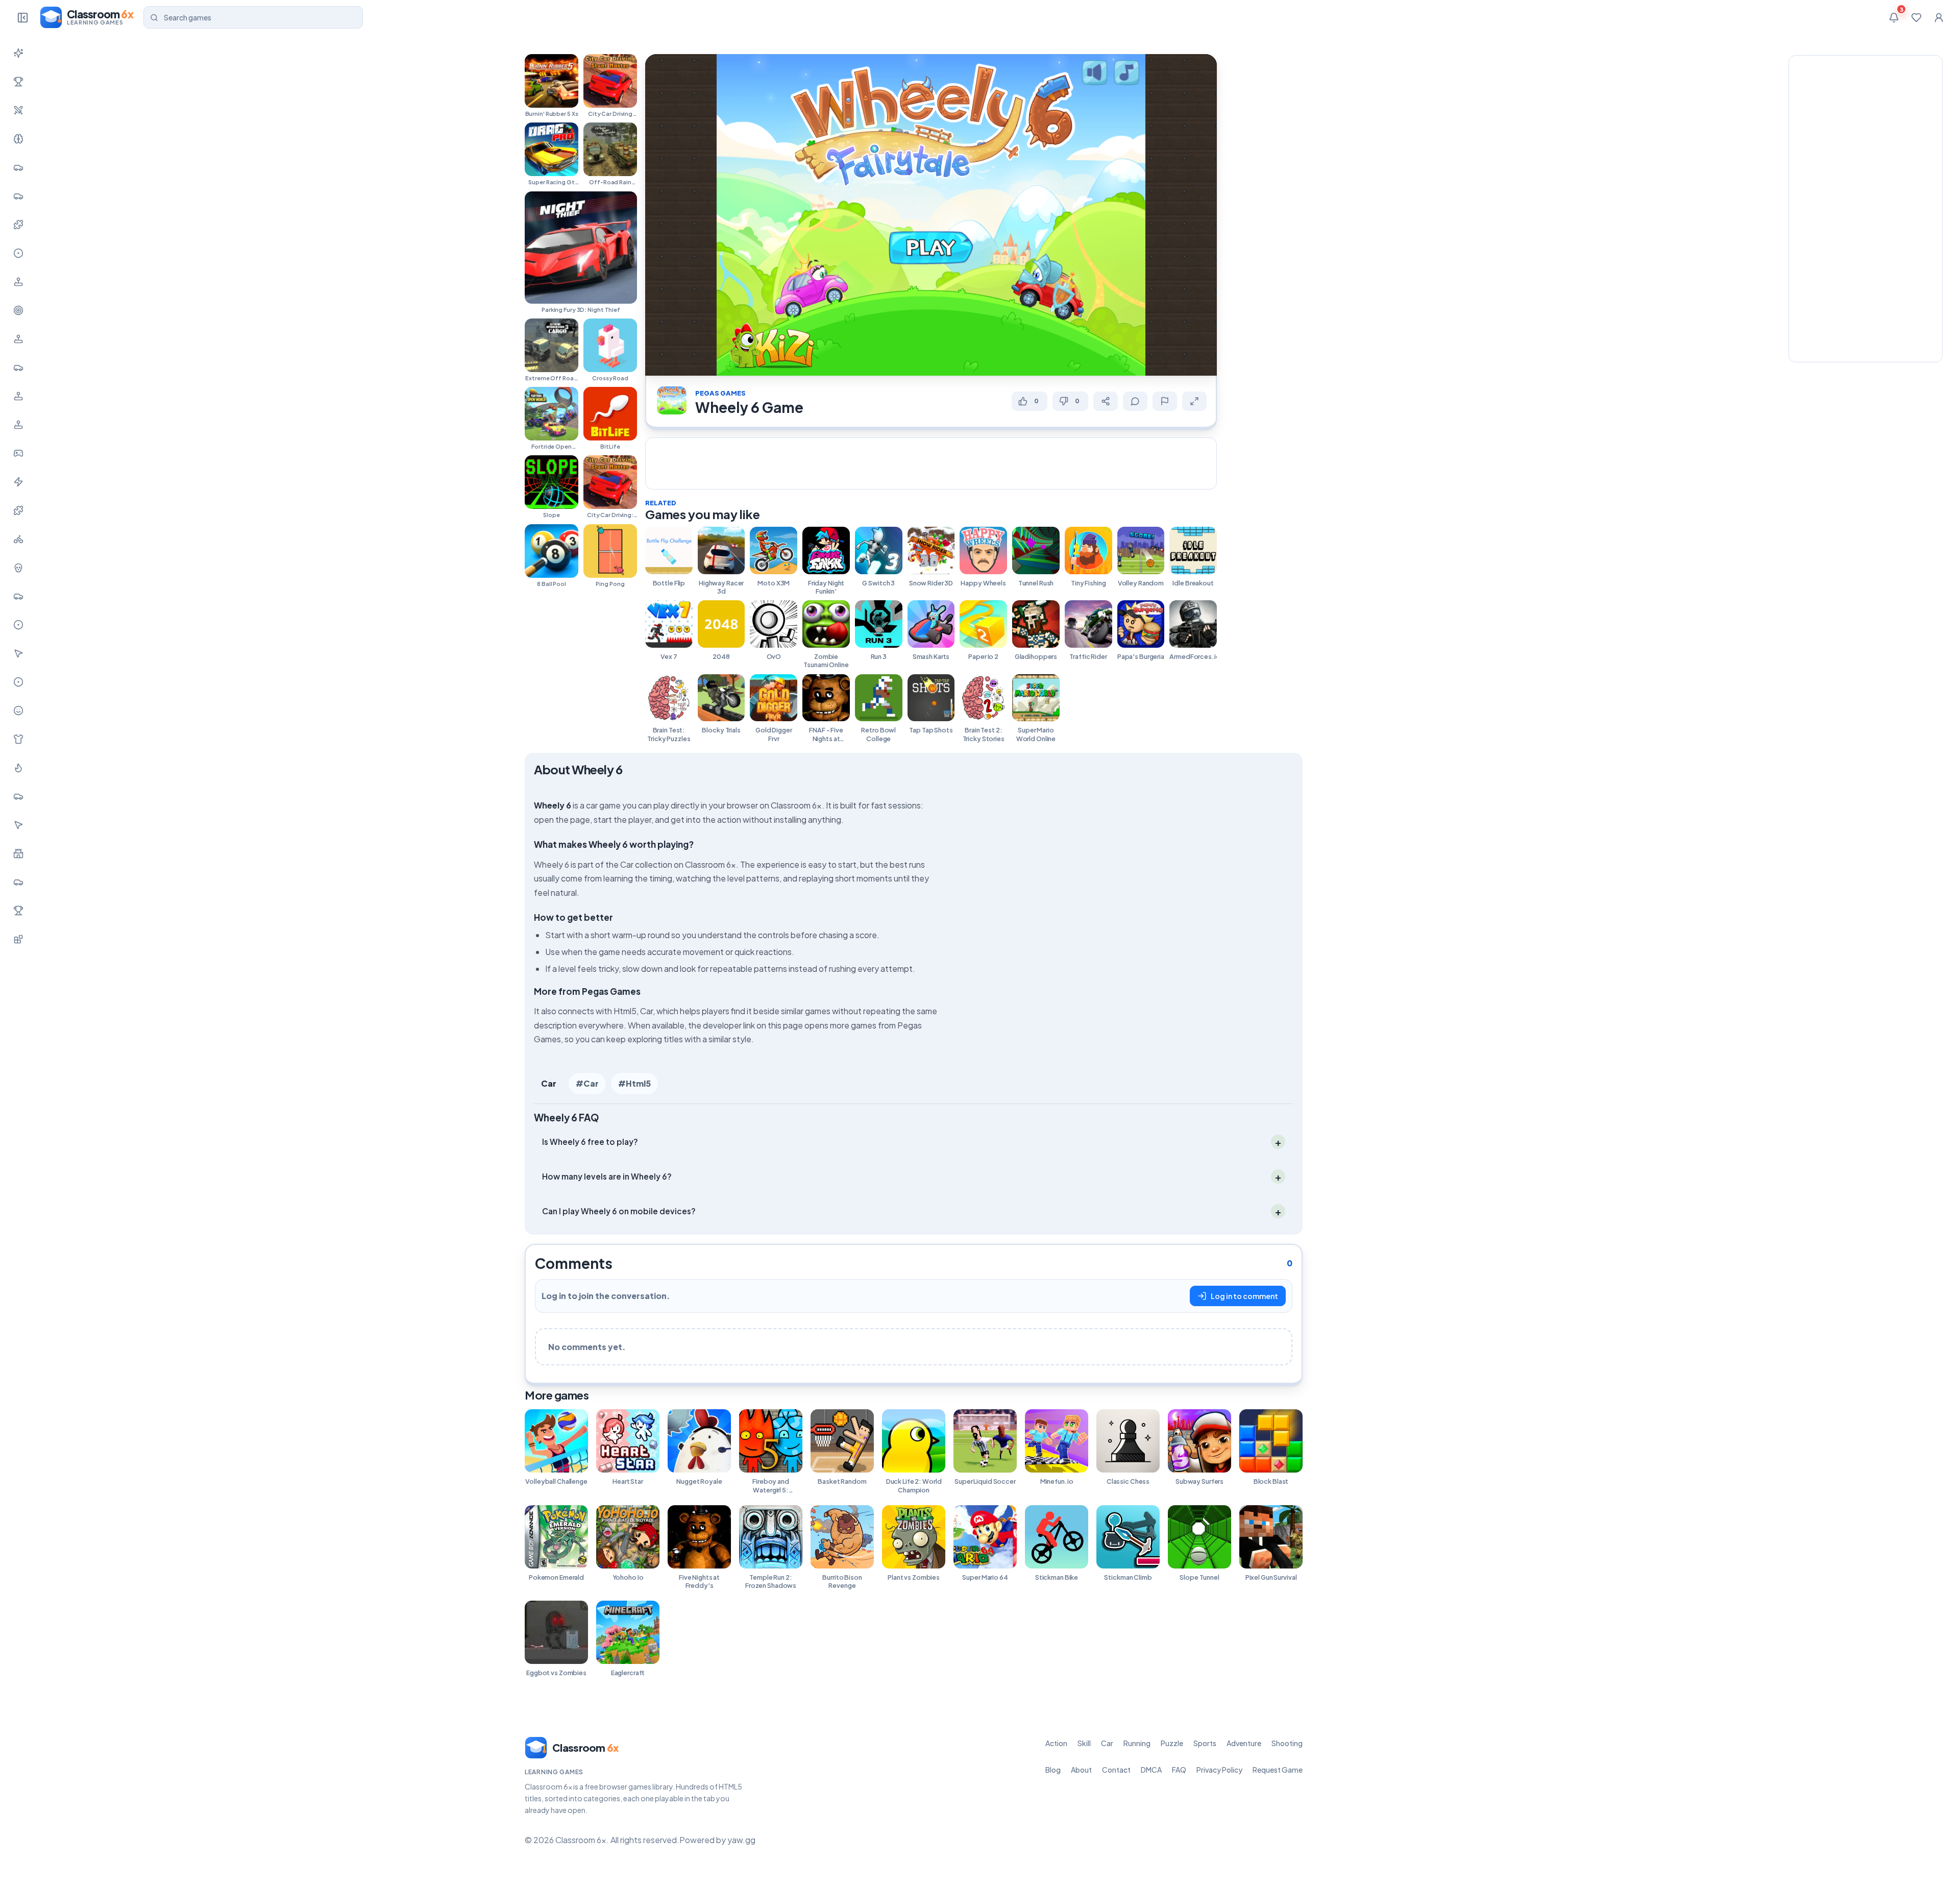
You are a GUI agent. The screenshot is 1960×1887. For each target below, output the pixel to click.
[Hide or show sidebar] (22, 17)
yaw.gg (741, 1840)
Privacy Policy (1219, 1770)
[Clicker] (18, 653)
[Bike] (18, 539)
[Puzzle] (18, 225)
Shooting (1287, 1743)
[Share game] (1106, 401)
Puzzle (1172, 1743)
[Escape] (18, 882)
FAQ (1179, 1770)
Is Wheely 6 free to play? (590, 1142)
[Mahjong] (18, 911)
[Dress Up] (18, 739)
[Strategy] (18, 768)
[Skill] (18, 139)
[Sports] (18, 253)
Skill (1084, 1743)
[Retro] (18, 510)
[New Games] (18, 53)
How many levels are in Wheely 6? (607, 1176)
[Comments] (1135, 401)
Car (549, 1083)
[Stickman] (18, 482)
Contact (1116, 1770)
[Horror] (18, 568)
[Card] (18, 796)
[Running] (18, 196)
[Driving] (18, 596)
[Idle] (18, 453)
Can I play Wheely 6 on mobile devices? (619, 1211)
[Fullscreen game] (1194, 401)
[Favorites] (1916, 17)
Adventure (1244, 1743)
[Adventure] (18, 282)
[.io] (18, 425)
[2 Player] (18, 396)
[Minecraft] (18, 939)
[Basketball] (18, 625)
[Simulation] (18, 339)
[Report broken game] (1165, 401)
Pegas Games (720, 393)
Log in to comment (1244, 1296)
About (1081, 1770)
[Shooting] (18, 310)
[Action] (18, 110)
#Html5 (634, 1083)
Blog (1053, 1770)
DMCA (1151, 1770)
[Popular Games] (18, 82)
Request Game (1278, 1770)
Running (1137, 1743)
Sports (1205, 1743)
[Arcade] (18, 825)
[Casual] (18, 710)
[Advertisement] (931, 462)
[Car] (18, 167)
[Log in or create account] (1939, 17)
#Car (587, 1083)
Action (1056, 1743)
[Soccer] (18, 682)
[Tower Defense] (18, 853)
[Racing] (18, 367)
